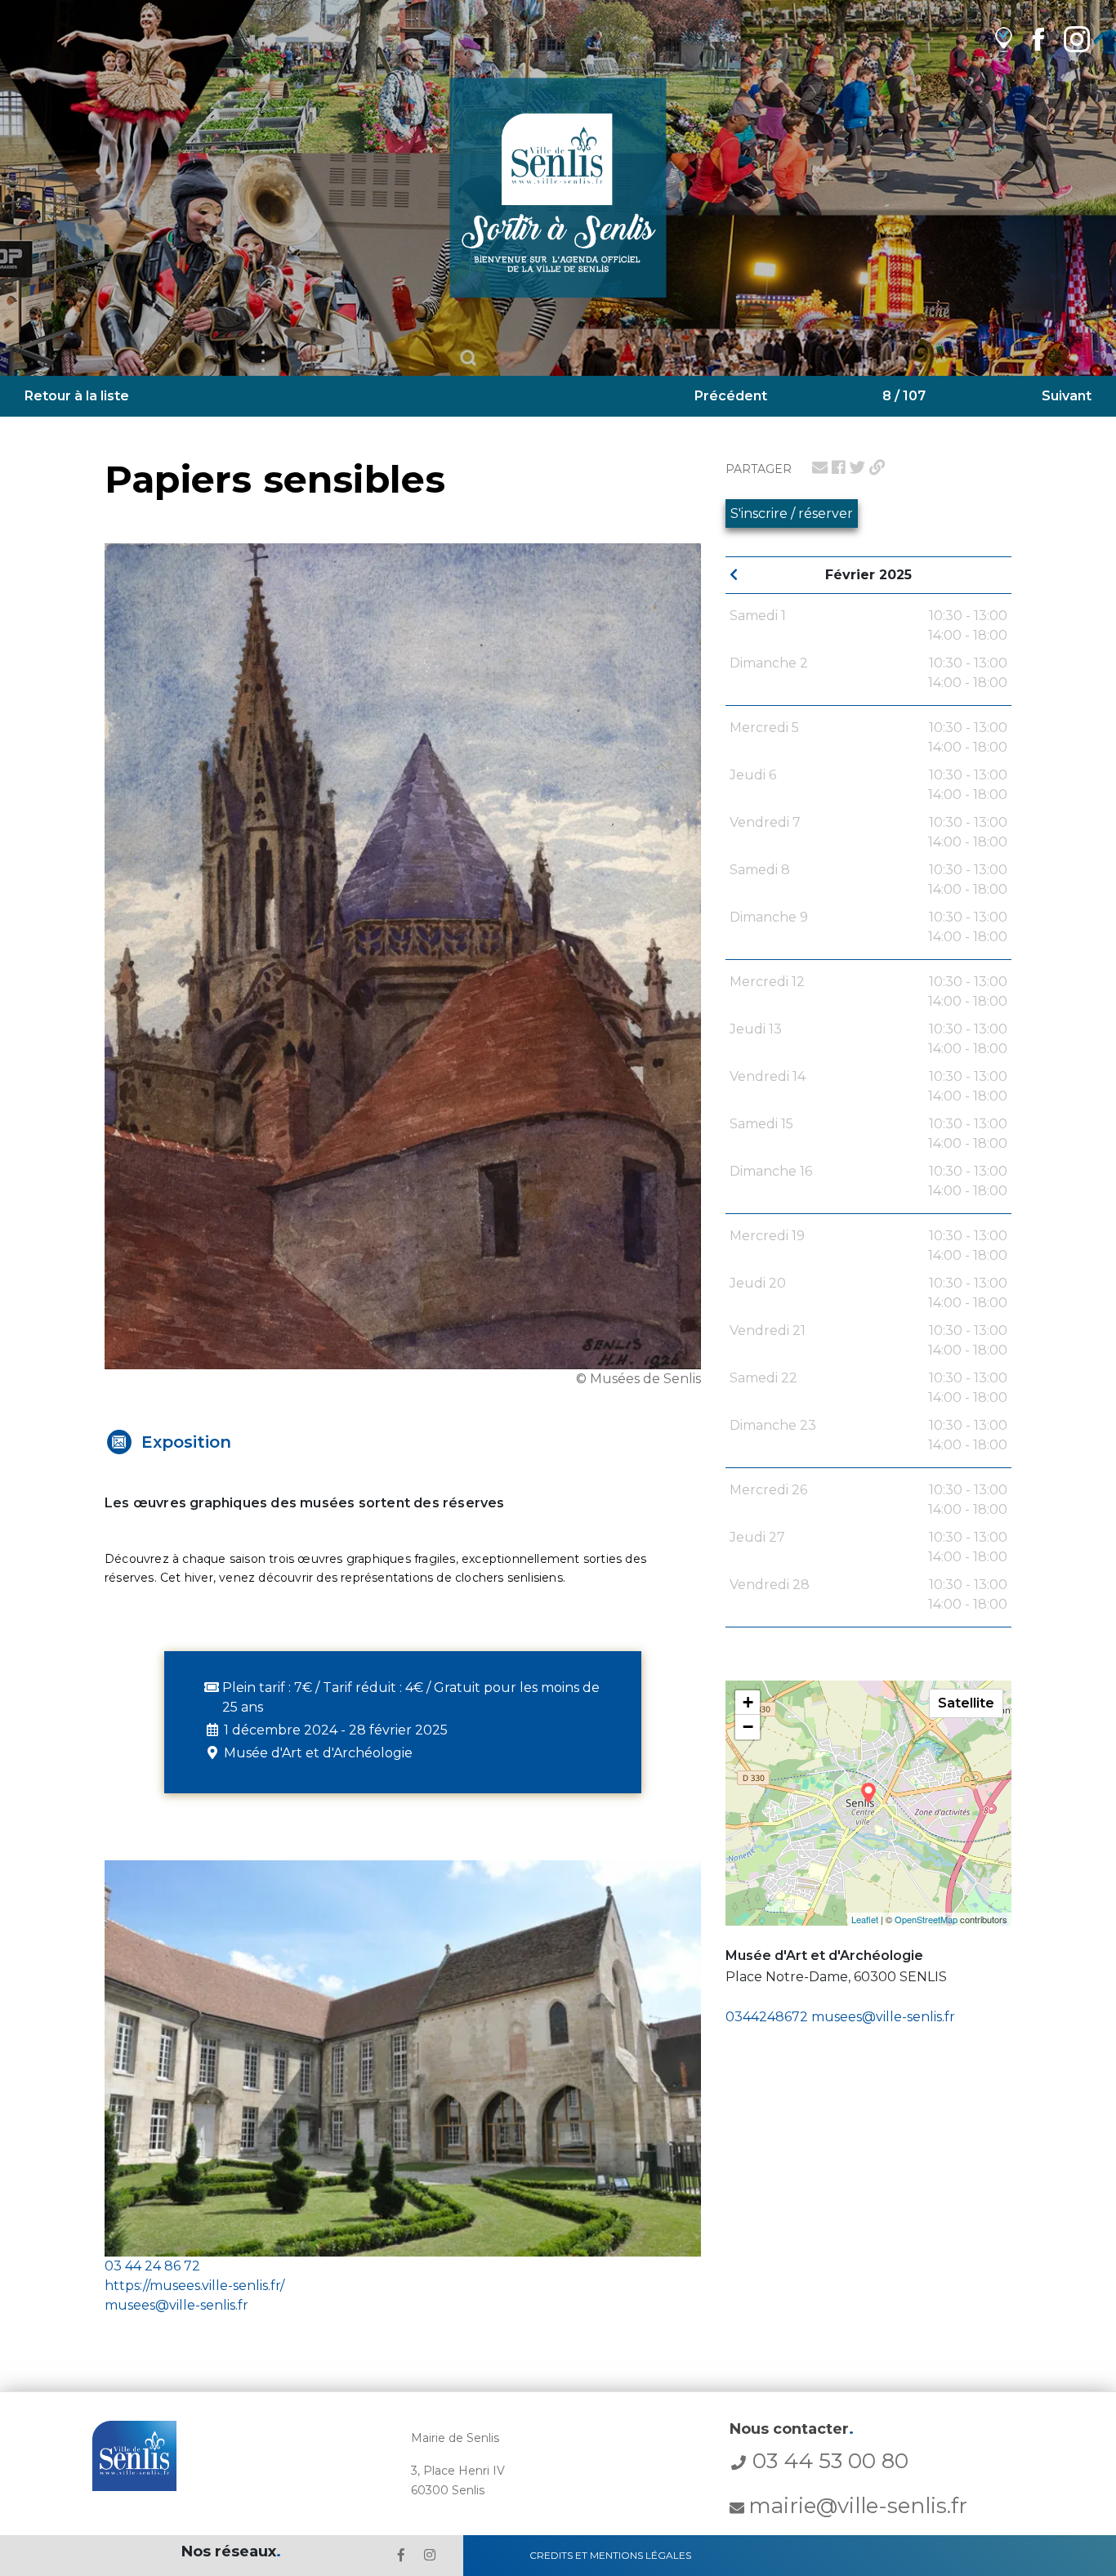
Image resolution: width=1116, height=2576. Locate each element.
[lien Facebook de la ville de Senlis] (1038, 39)
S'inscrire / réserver (792, 513)
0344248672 (767, 2017)
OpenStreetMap (926, 1919)
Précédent (731, 396)
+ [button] (748, 1702)
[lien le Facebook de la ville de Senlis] (401, 2555)
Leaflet (865, 1919)
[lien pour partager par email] (820, 467)
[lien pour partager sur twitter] (857, 467)
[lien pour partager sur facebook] (839, 467)
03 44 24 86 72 (152, 2266)
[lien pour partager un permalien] (877, 467)
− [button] (748, 1727)
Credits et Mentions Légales (610, 2555)
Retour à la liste (77, 396)
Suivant (1067, 396)
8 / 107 (904, 396)
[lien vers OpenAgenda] (1004, 39)
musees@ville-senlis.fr (883, 2017)
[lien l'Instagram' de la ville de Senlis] (430, 2555)
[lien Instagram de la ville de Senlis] (1077, 39)
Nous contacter (792, 2429)
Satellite (966, 1703)
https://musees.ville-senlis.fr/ (194, 2286)
